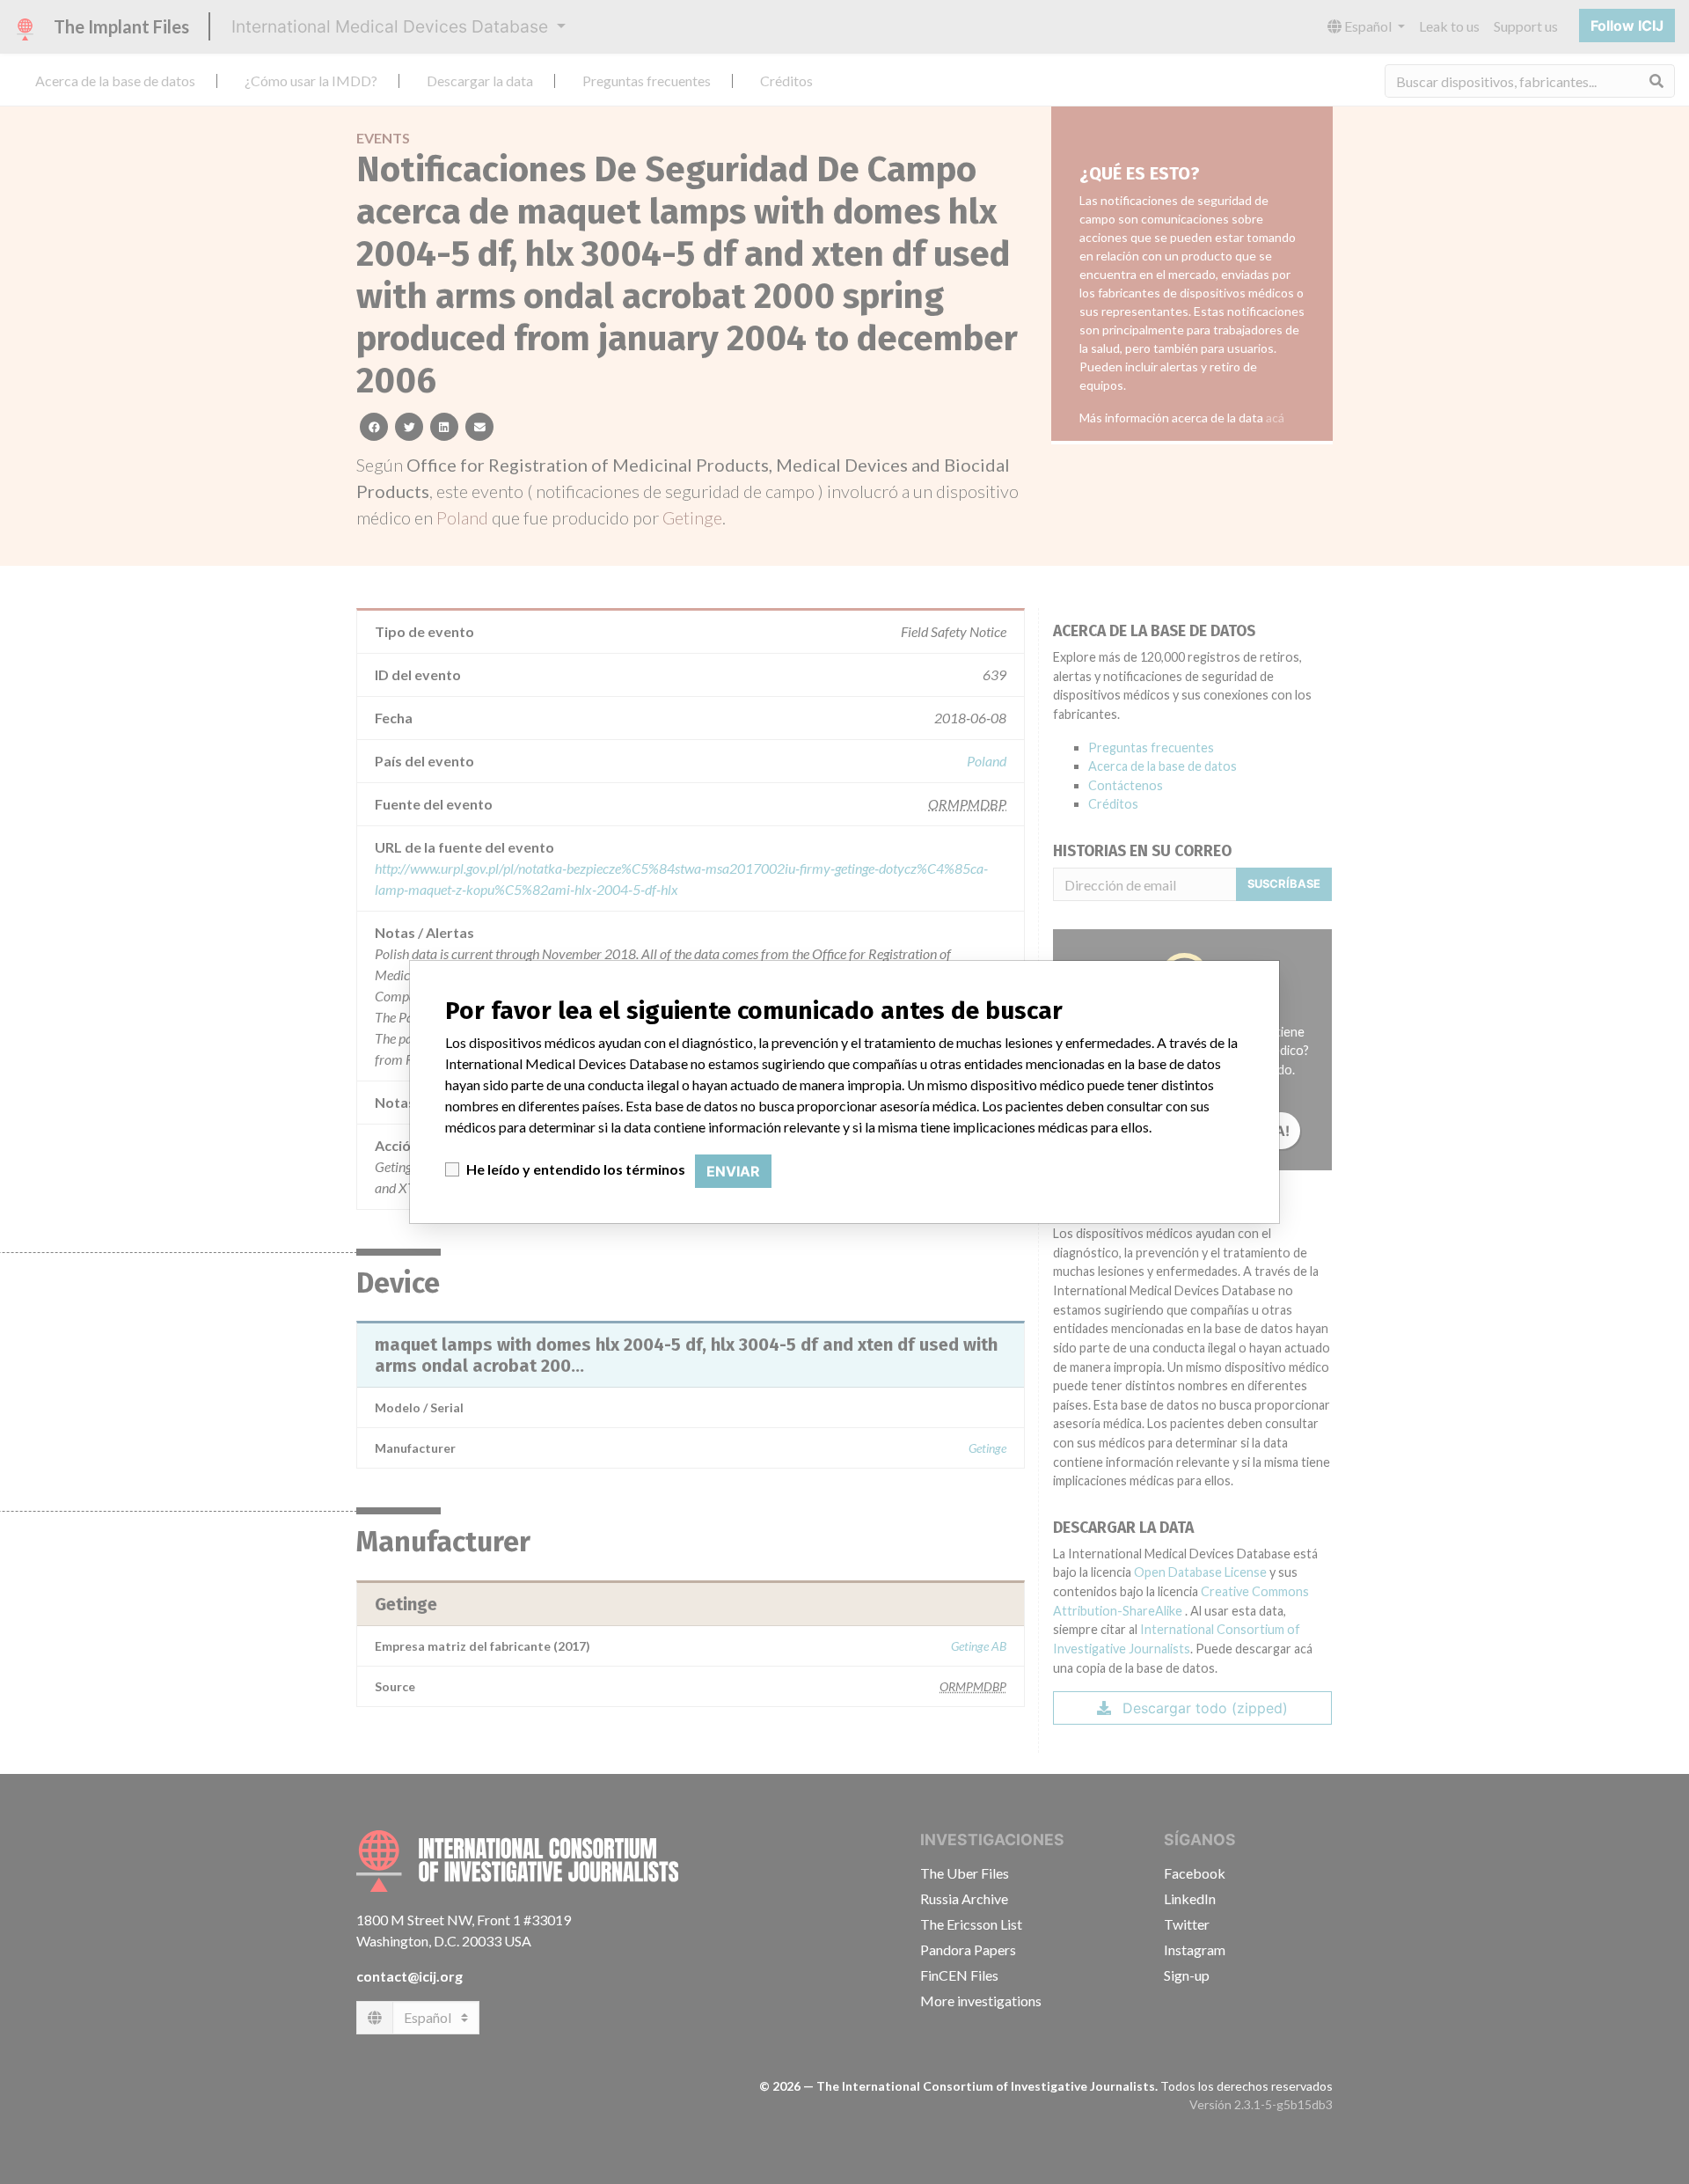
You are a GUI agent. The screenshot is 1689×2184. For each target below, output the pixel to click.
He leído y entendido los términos (576, 1169)
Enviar (733, 1171)
